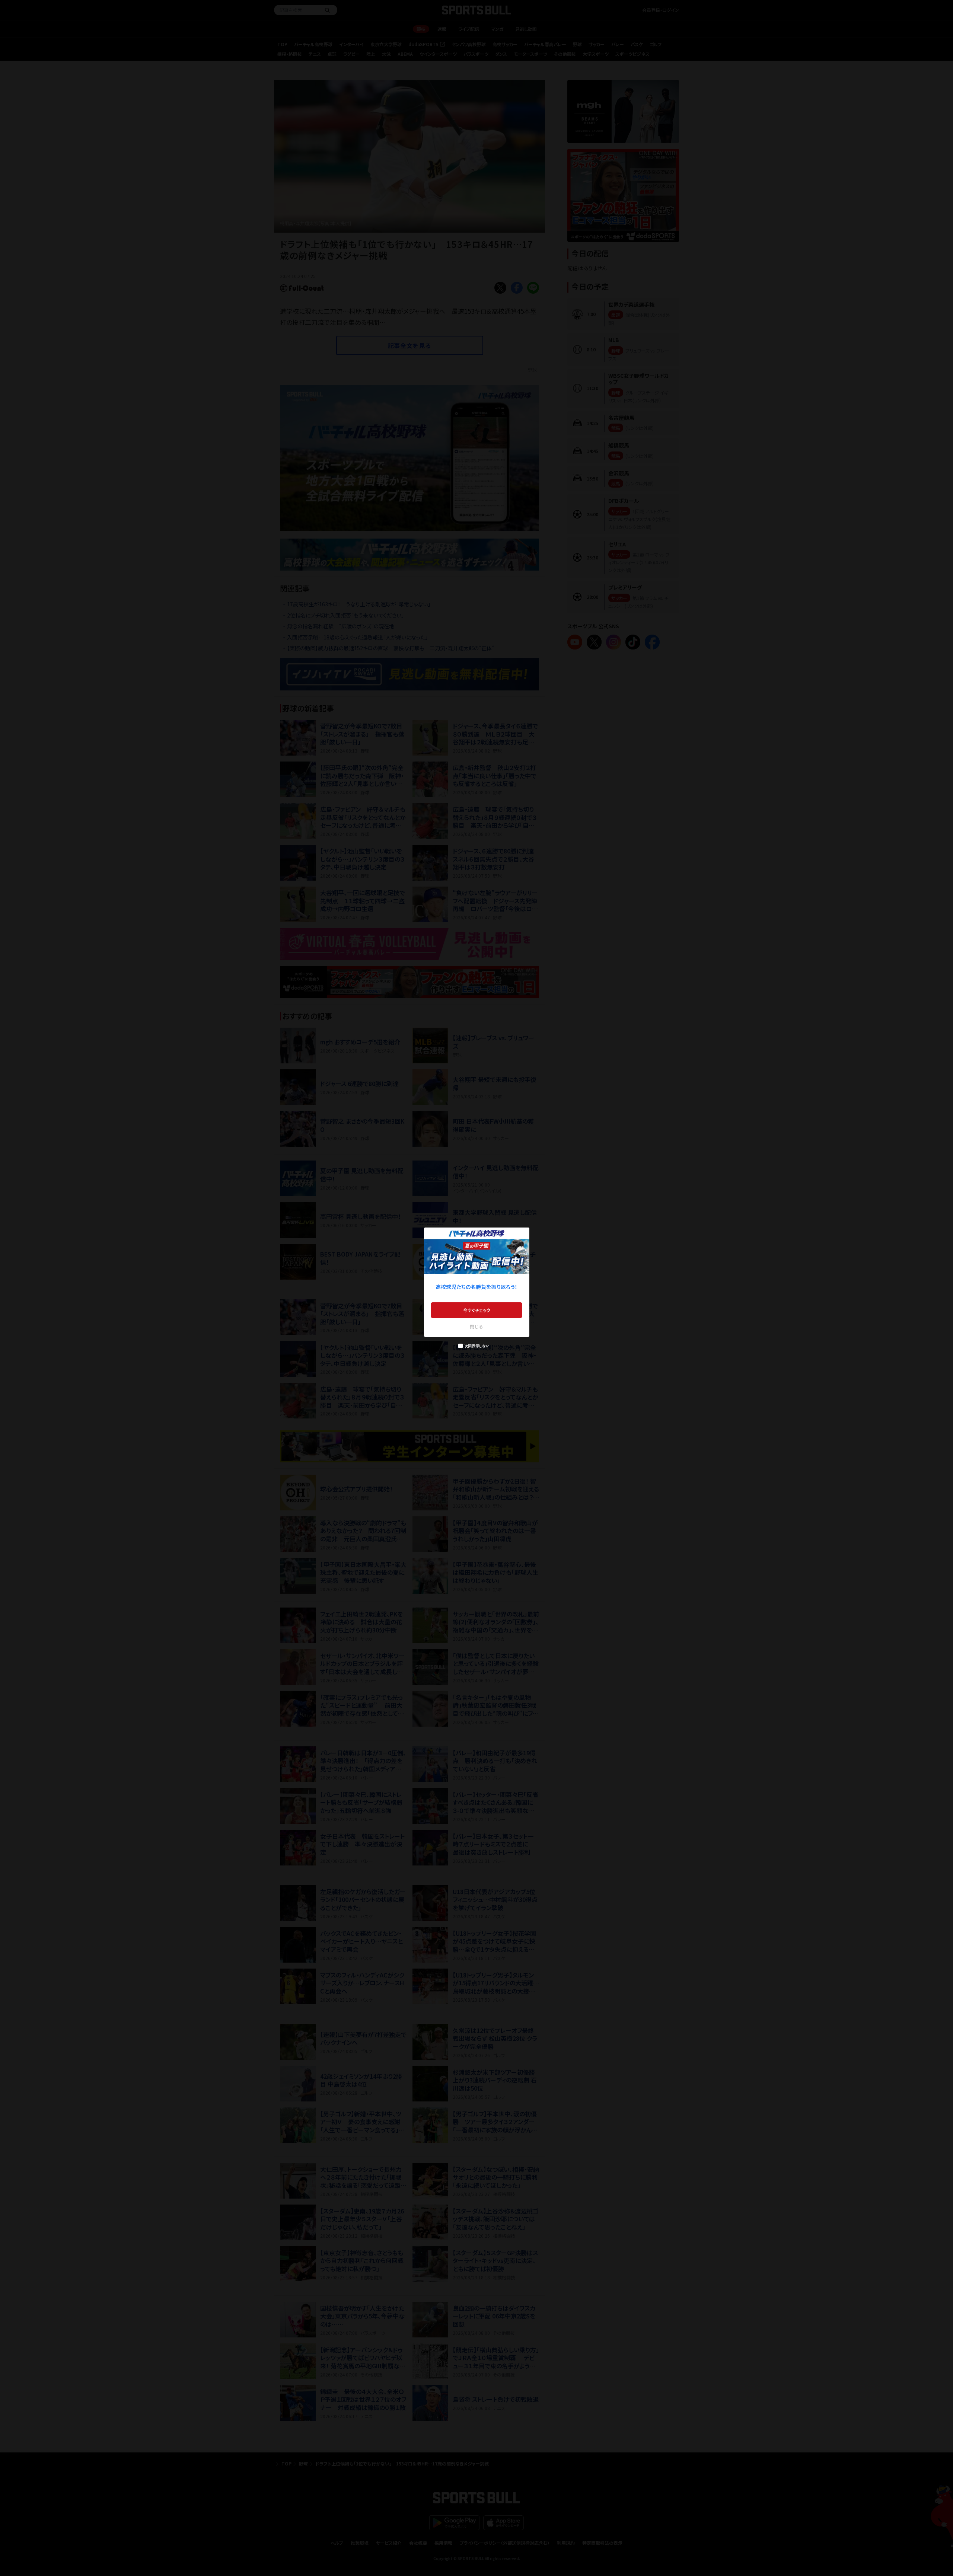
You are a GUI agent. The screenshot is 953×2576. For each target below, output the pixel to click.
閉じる (476, 1326)
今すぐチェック (477, 1310)
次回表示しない (477, 1346)
